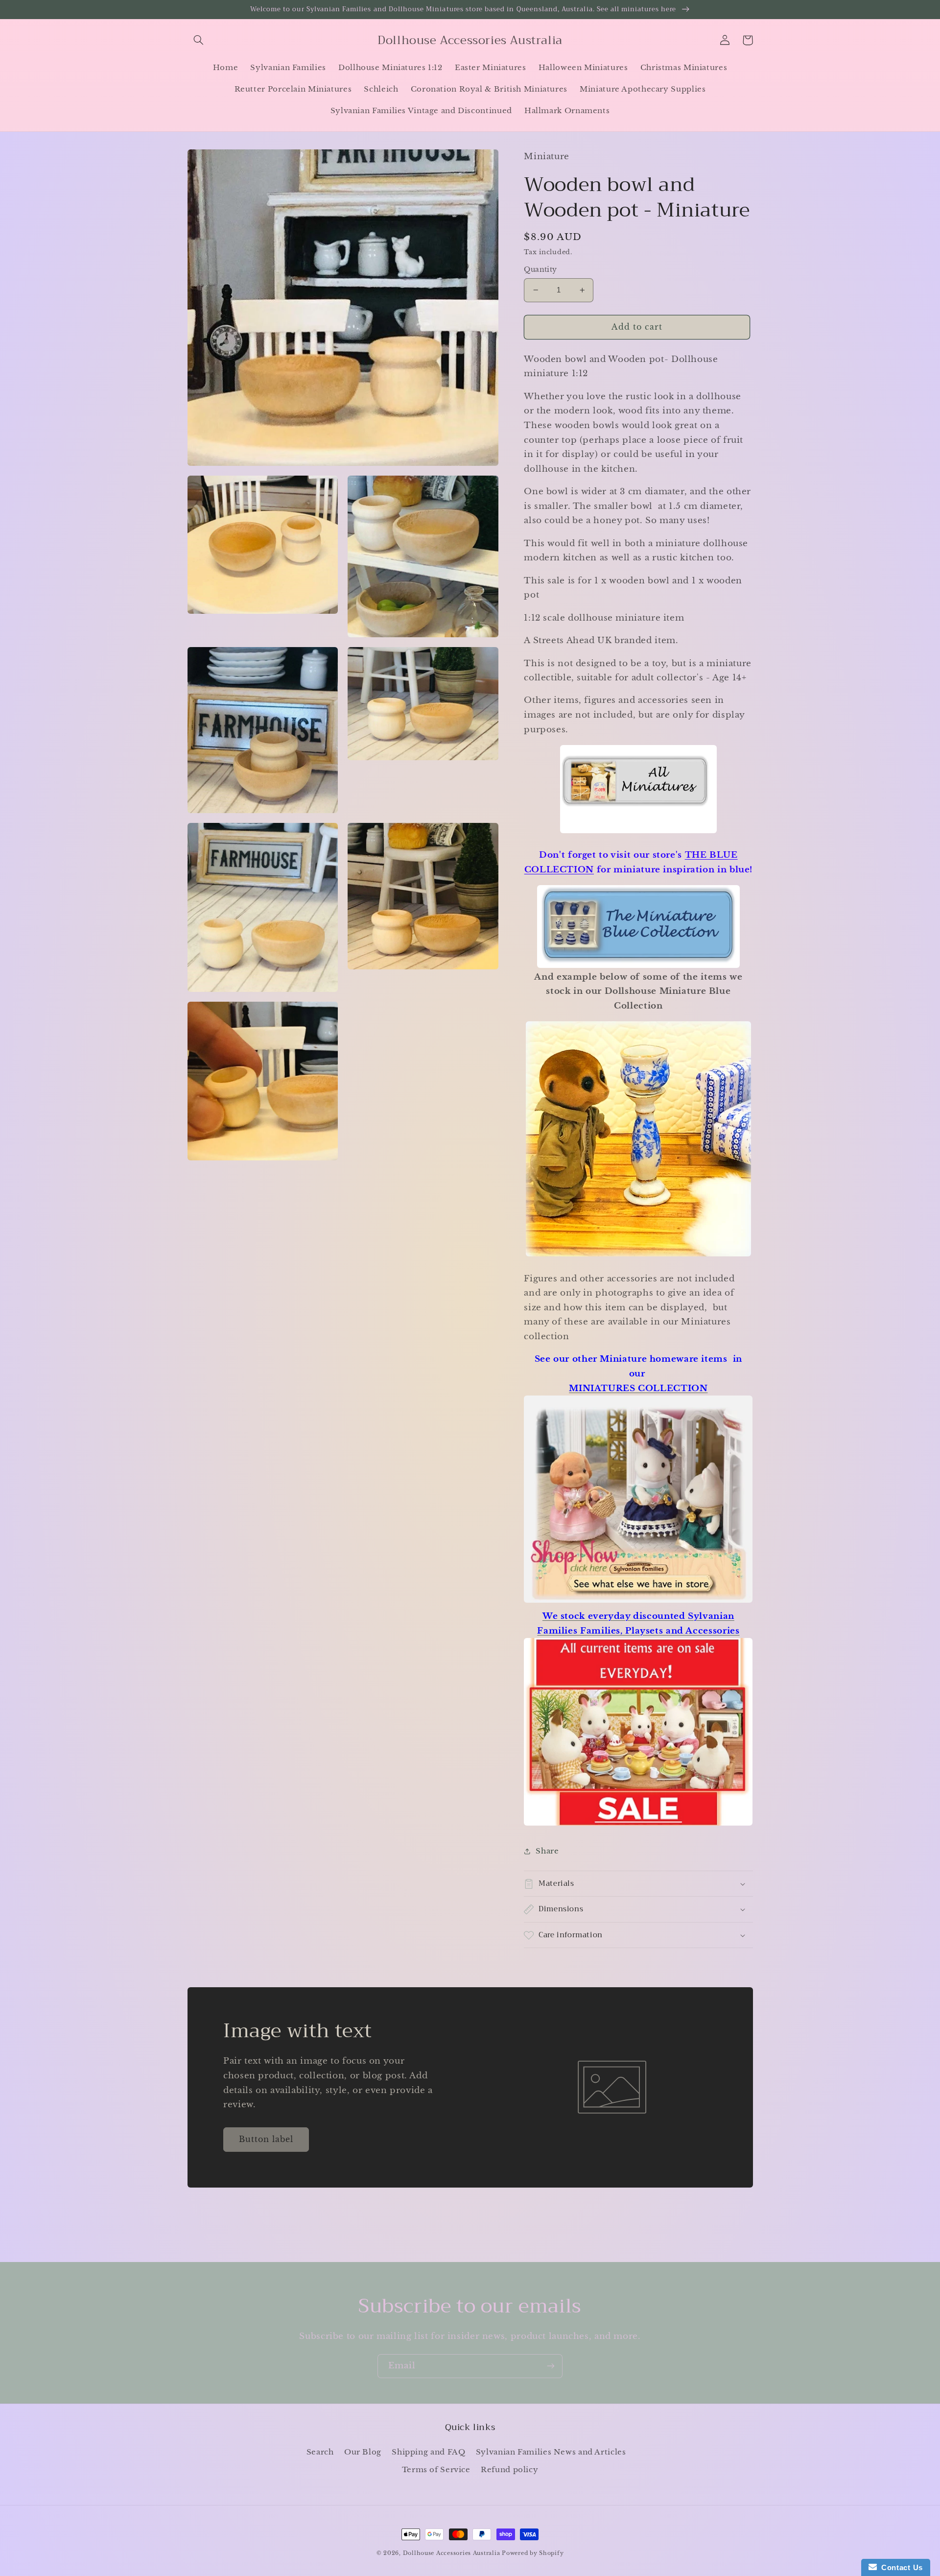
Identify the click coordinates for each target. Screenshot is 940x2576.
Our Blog (363, 2452)
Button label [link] (266, 2139)
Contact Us (900, 2567)
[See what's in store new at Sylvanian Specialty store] (638, 1602)
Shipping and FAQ (428, 2452)
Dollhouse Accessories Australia (453, 2553)
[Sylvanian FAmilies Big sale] (638, 1825)
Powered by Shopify (533, 2553)
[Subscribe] (551, 2366)
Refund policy (509, 2470)
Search (320, 2452)
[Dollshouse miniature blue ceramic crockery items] (638, 926)
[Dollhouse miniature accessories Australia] (638, 832)
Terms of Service (436, 2470)
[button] (199, 40)
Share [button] (547, 1851)
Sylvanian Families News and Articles (551, 2452)
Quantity (540, 270)
